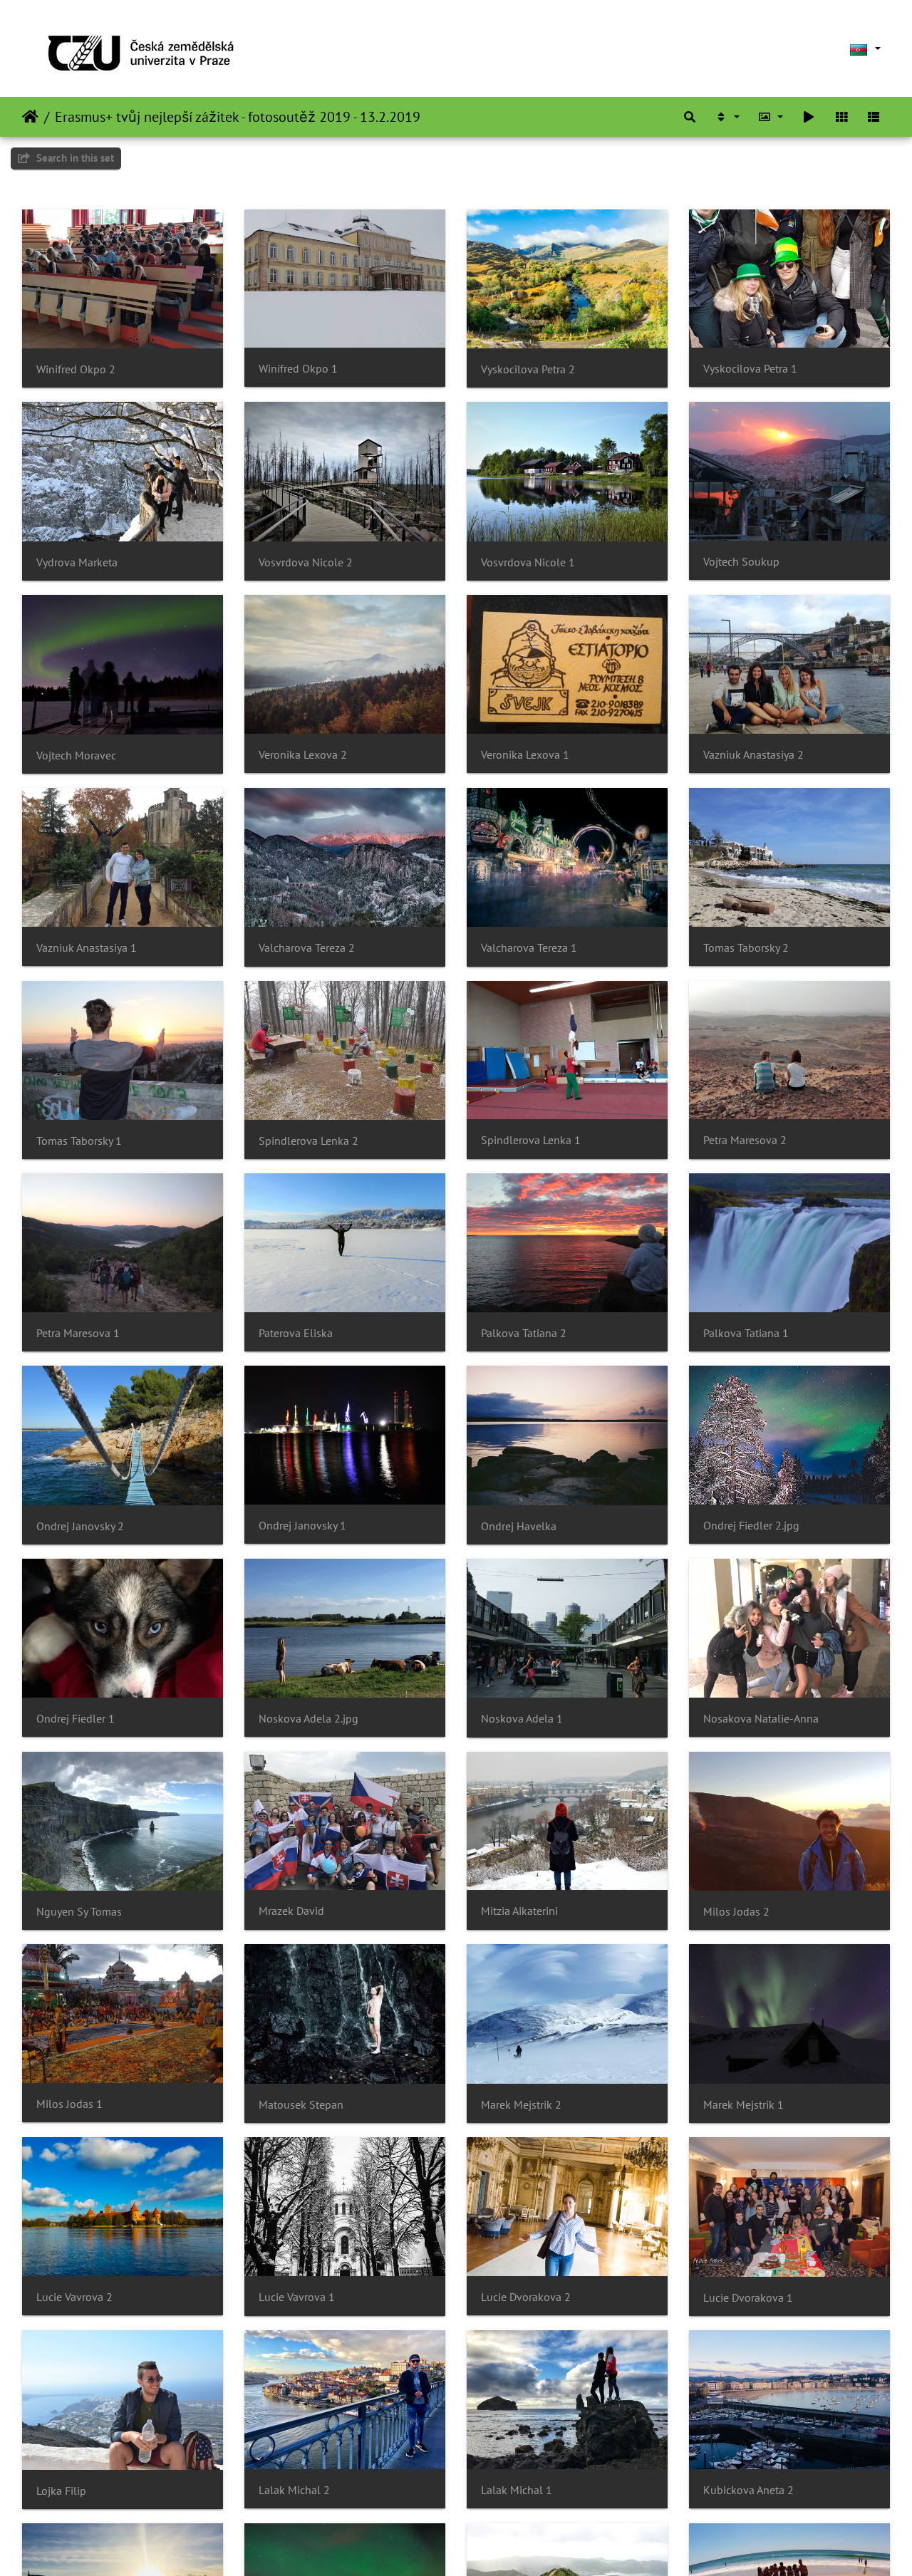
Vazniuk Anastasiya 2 (753, 755)
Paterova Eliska (296, 1333)
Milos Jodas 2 (736, 1912)
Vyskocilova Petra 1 (750, 369)
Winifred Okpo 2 (76, 369)
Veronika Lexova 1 (525, 755)
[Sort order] (727, 117)
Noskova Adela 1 (522, 1719)
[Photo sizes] (771, 117)
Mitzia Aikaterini (519, 1911)
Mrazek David (291, 1911)
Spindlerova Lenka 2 (309, 1141)
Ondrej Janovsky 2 (80, 1526)
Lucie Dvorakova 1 (748, 2298)
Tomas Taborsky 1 (79, 1141)
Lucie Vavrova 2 (74, 2297)
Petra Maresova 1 (78, 1333)
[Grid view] (841, 117)
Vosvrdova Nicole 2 (306, 562)
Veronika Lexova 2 (303, 755)
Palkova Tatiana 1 (746, 1333)
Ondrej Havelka (519, 1526)
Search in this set (74, 158)
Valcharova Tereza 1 (529, 948)
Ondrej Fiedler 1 (76, 1719)
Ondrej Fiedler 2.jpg (751, 1526)
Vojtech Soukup (741, 562)
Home (30, 117)
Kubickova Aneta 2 (748, 2490)
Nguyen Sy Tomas (79, 1912)
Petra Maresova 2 (745, 1140)
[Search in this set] (690, 117)
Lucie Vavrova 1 (297, 2297)
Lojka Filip (61, 2491)
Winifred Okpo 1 (298, 369)
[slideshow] (809, 117)
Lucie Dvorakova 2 (526, 2297)
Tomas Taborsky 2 (746, 948)
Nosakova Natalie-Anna (761, 1719)
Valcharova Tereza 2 (307, 948)
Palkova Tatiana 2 (524, 1333)
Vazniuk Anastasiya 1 (87, 948)
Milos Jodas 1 (69, 2104)
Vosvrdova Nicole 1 (528, 562)
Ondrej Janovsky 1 (302, 1526)
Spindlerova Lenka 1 (531, 1140)
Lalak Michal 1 (517, 2490)
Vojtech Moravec (76, 755)
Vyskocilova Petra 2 (528, 369)
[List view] (874, 117)
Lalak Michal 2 (294, 2490)
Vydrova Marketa (77, 562)
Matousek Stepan (301, 2105)
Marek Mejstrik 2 (521, 2105)
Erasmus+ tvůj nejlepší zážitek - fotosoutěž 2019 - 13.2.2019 (238, 117)
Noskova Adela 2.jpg (309, 1719)
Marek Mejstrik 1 (743, 2105)
